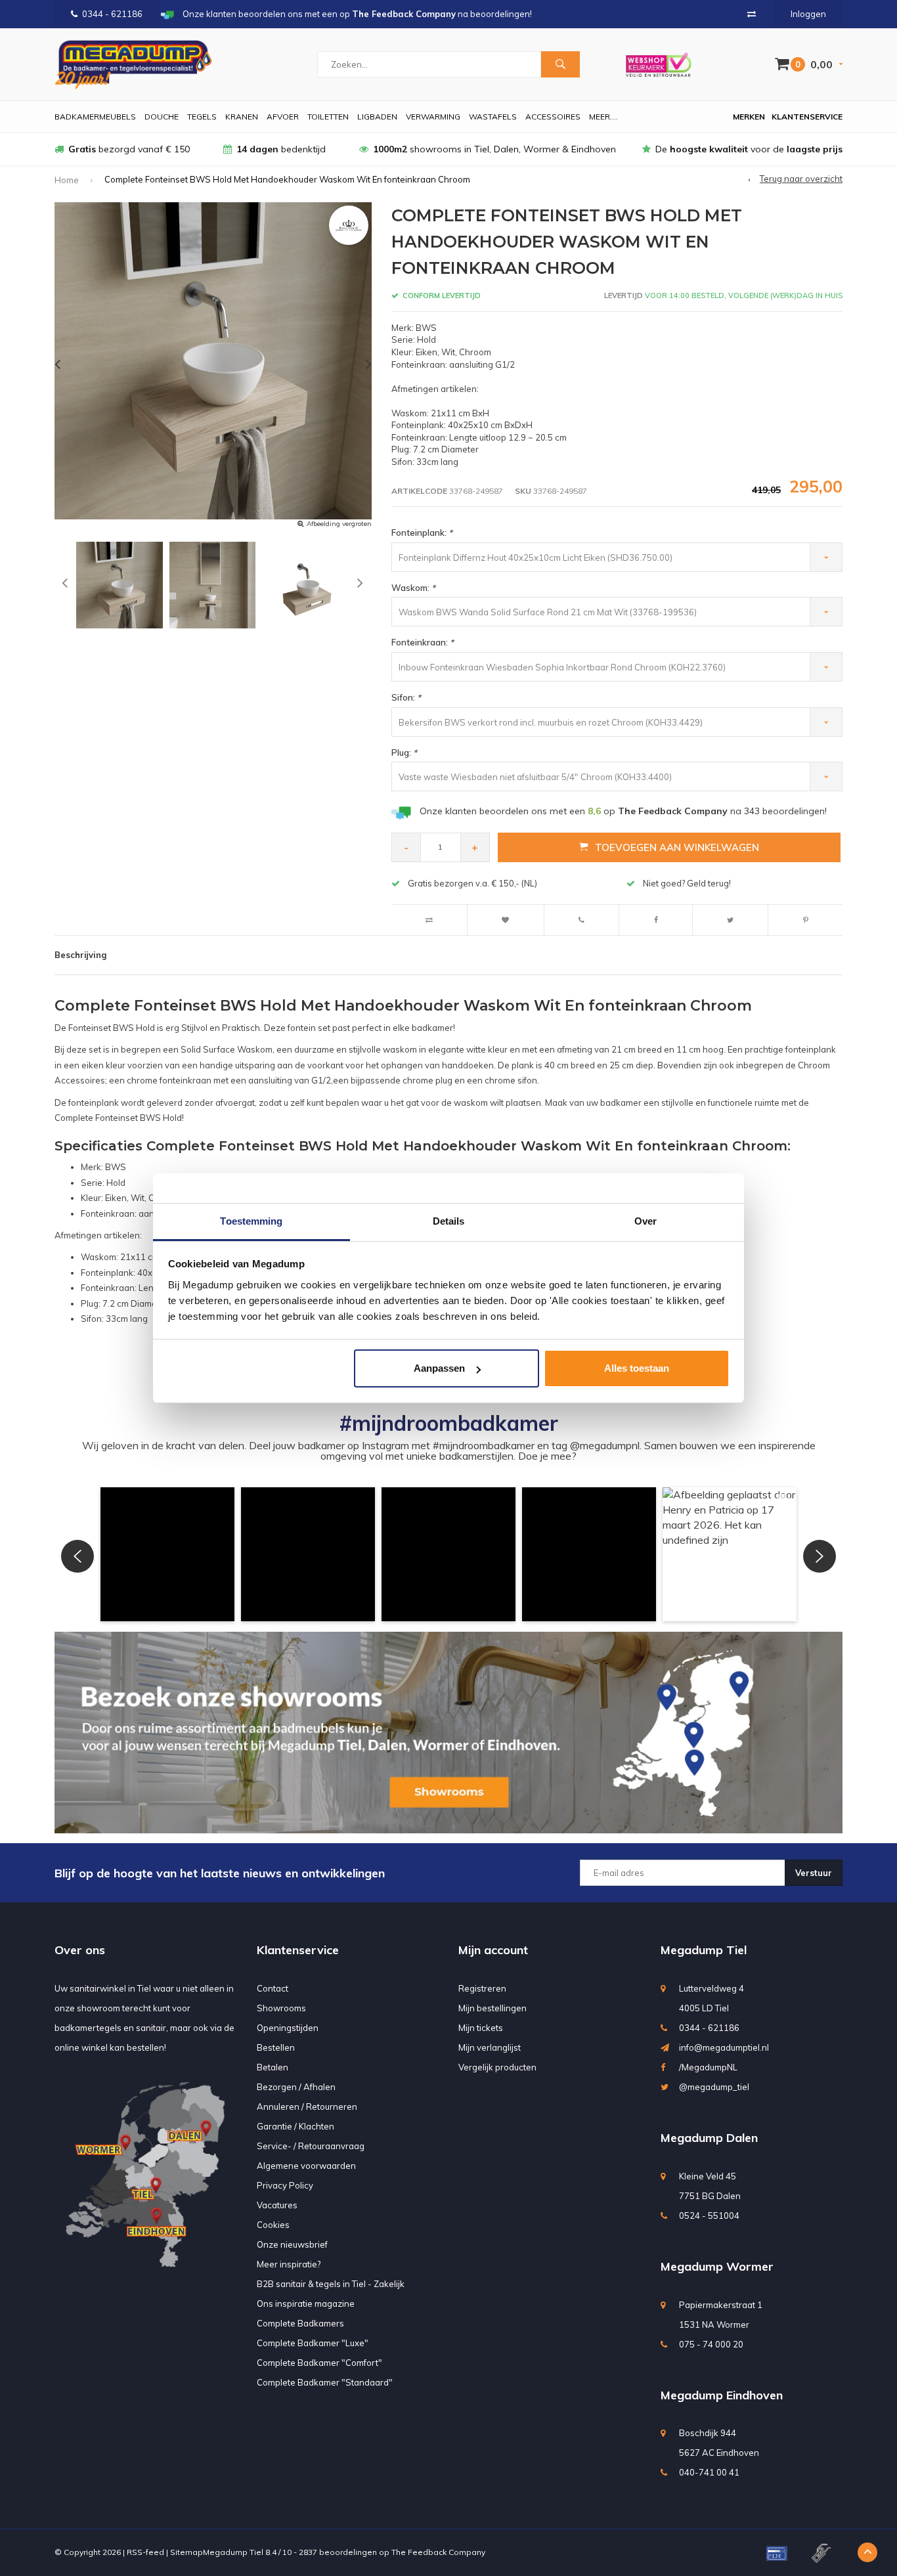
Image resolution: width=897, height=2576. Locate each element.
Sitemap (186, 2552)
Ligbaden (377, 117)
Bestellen (276, 2047)
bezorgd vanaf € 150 (129, 149)
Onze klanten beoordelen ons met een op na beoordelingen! (623, 811)
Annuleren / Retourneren (307, 2107)
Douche (162, 117)
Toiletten (328, 117)
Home (67, 180)
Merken (749, 117)
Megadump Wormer (717, 2266)
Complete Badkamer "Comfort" (319, 2363)
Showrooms (281, 2008)
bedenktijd (281, 149)
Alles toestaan (637, 1368)
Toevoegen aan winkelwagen (677, 847)
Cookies (273, 2225)
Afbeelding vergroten (339, 524)
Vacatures (277, 2205)
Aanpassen (439, 1368)
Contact (273, 1988)
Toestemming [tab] (251, 1221)
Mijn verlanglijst (490, 2047)
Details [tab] (449, 1221)
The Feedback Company (438, 2552)
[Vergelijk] (752, 14)
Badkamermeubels (95, 117)
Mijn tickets (481, 2028)
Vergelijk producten (497, 2067)
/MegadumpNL (708, 2067)
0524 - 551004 (709, 2216)
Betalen (273, 2067)
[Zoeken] (560, 64)
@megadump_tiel (714, 2087)
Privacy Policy (285, 2185)
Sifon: (406, 697)
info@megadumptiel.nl (724, 2047)
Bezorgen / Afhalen (296, 2087)
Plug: (404, 753)
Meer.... (603, 117)
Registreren (482, 1988)
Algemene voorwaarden (306, 2166)
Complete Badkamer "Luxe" (313, 2343)
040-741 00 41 (709, 2472)
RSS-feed (145, 2552)
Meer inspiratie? (289, 2264)
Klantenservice (807, 117)
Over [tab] (645, 1221)
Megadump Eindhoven (722, 2395)
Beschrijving (80, 955)
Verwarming (433, 117)
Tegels (202, 117)
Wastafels (493, 117)
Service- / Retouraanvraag (311, 2146)
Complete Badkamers (300, 2323)
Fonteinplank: (422, 533)
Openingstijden (288, 2028)
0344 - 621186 (112, 14)
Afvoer (283, 117)
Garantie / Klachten (295, 2126)
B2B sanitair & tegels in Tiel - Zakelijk (331, 2284)
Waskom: (413, 588)
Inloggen (808, 14)
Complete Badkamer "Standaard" (325, 2382)
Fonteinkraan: (423, 642)
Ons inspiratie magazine (306, 2303)
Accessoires (553, 117)
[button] (167, 1554)
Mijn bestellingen (492, 2008)
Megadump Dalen (709, 2138)
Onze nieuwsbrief (292, 2244)
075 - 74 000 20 (711, 2344)
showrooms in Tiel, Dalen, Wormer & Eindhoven (494, 149)
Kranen (242, 117)
